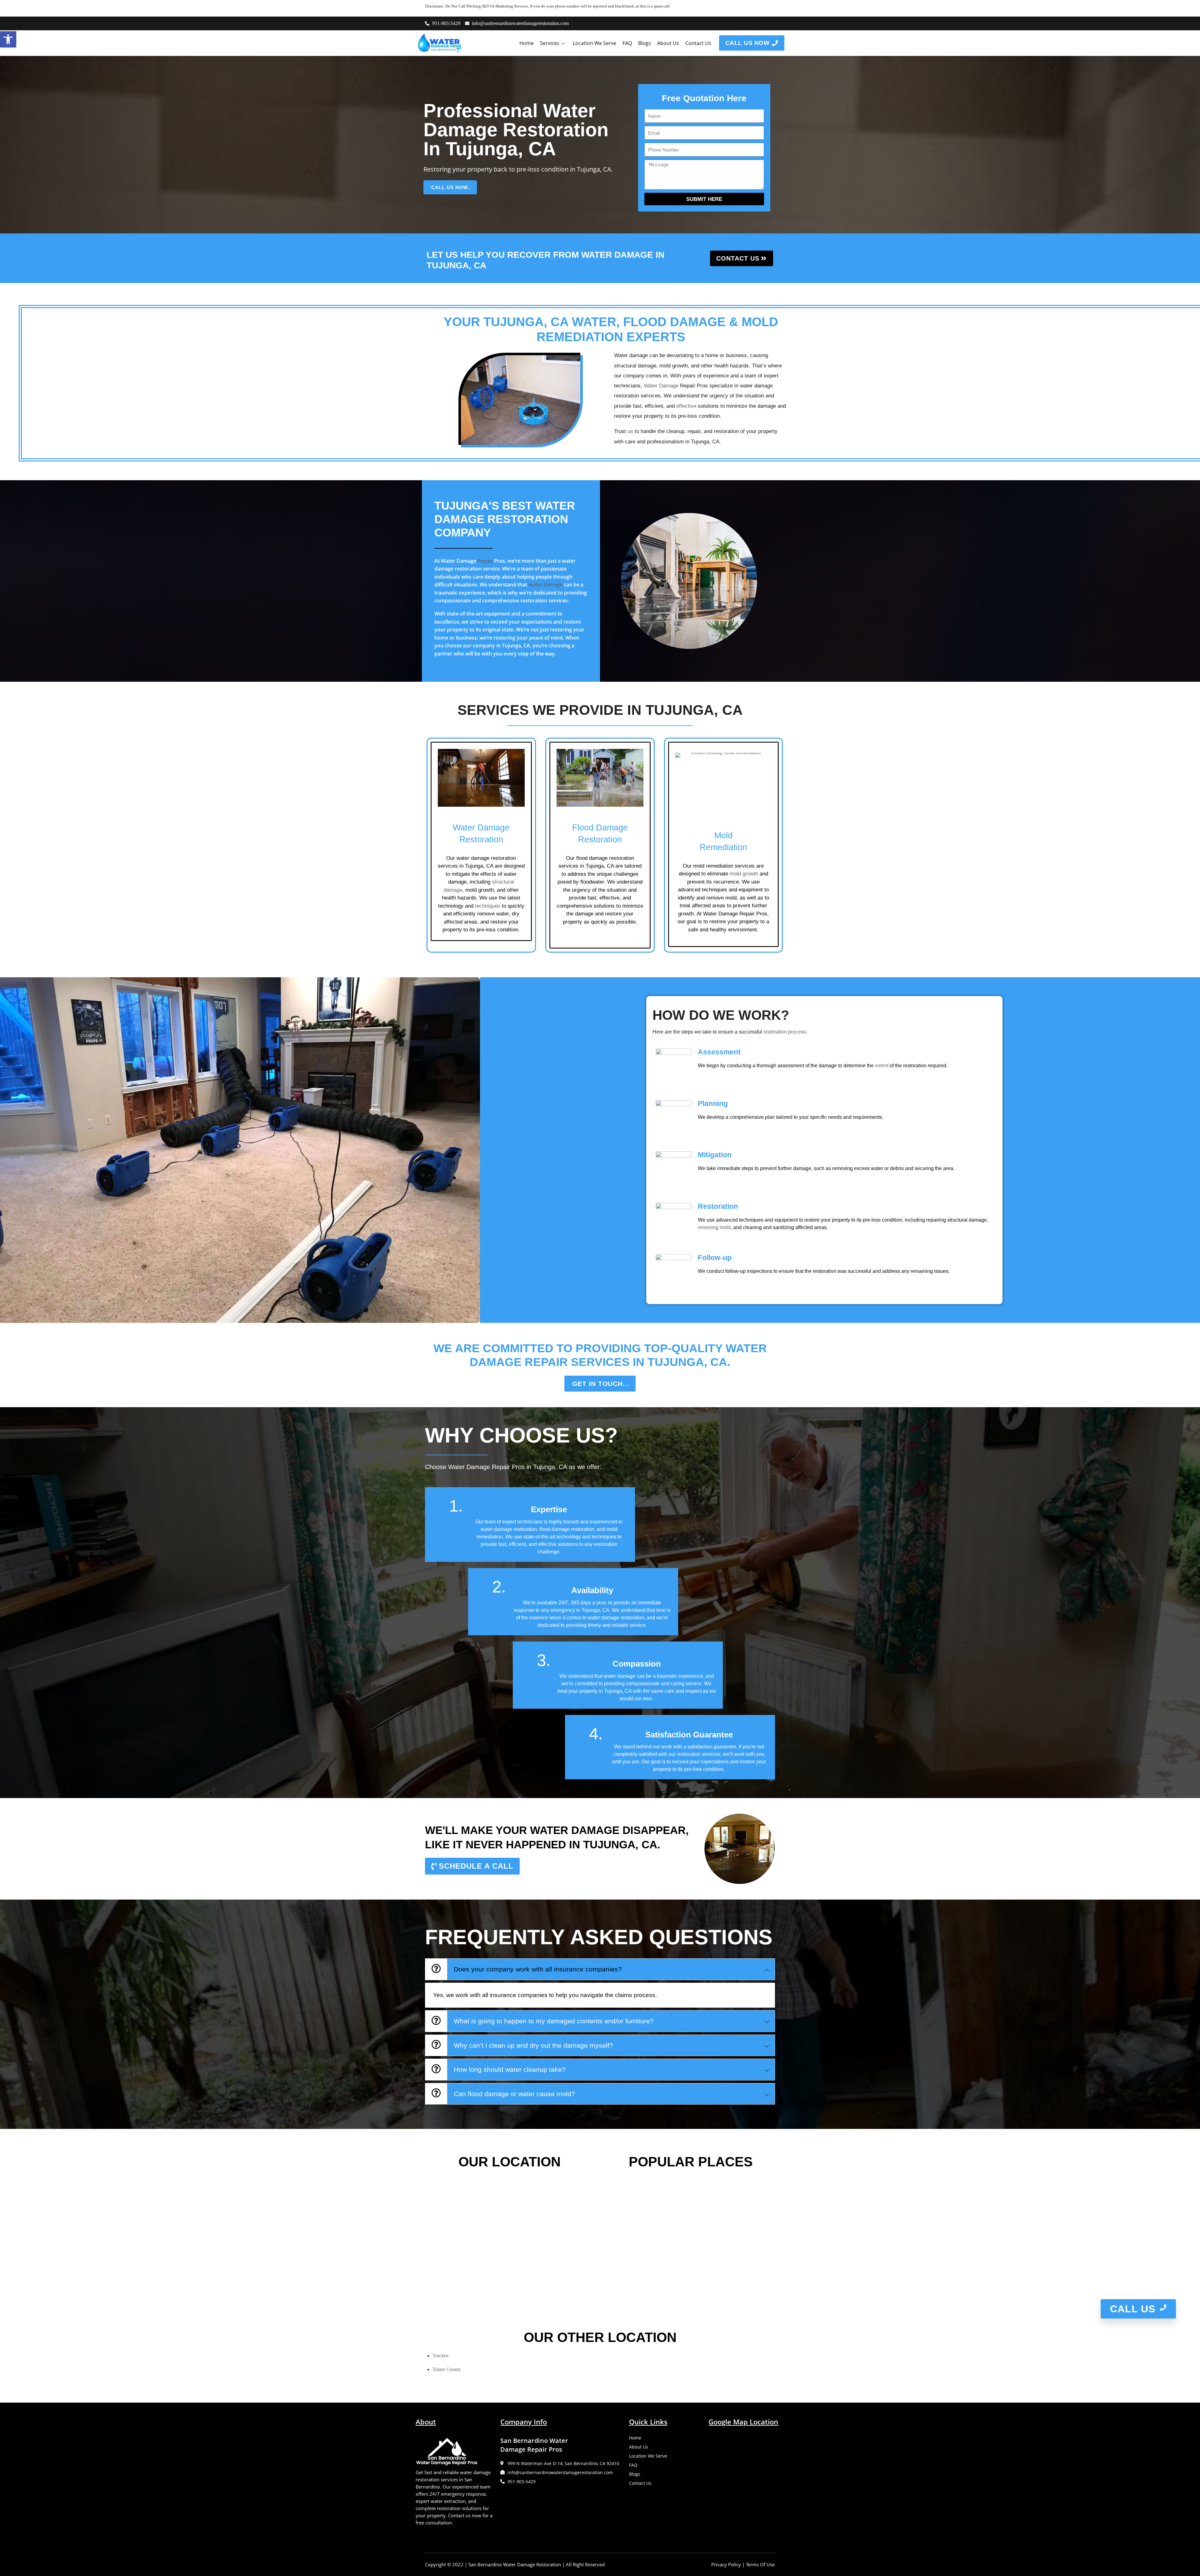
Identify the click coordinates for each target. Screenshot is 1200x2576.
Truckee (440, 2356)
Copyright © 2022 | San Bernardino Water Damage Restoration (493, 2564)
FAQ (627, 43)
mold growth (744, 874)
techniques (488, 906)
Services (550, 43)
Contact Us (698, 43)
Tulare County (447, 2369)
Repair (485, 561)
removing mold (714, 1227)
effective (686, 406)
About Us (668, 43)
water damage (545, 585)
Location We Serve (595, 43)
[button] (8, 39)
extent (882, 1066)
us (630, 431)
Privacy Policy (726, 2564)
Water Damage (661, 386)
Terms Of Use (760, 2564)
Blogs (645, 43)
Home (527, 43)
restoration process (785, 1032)
